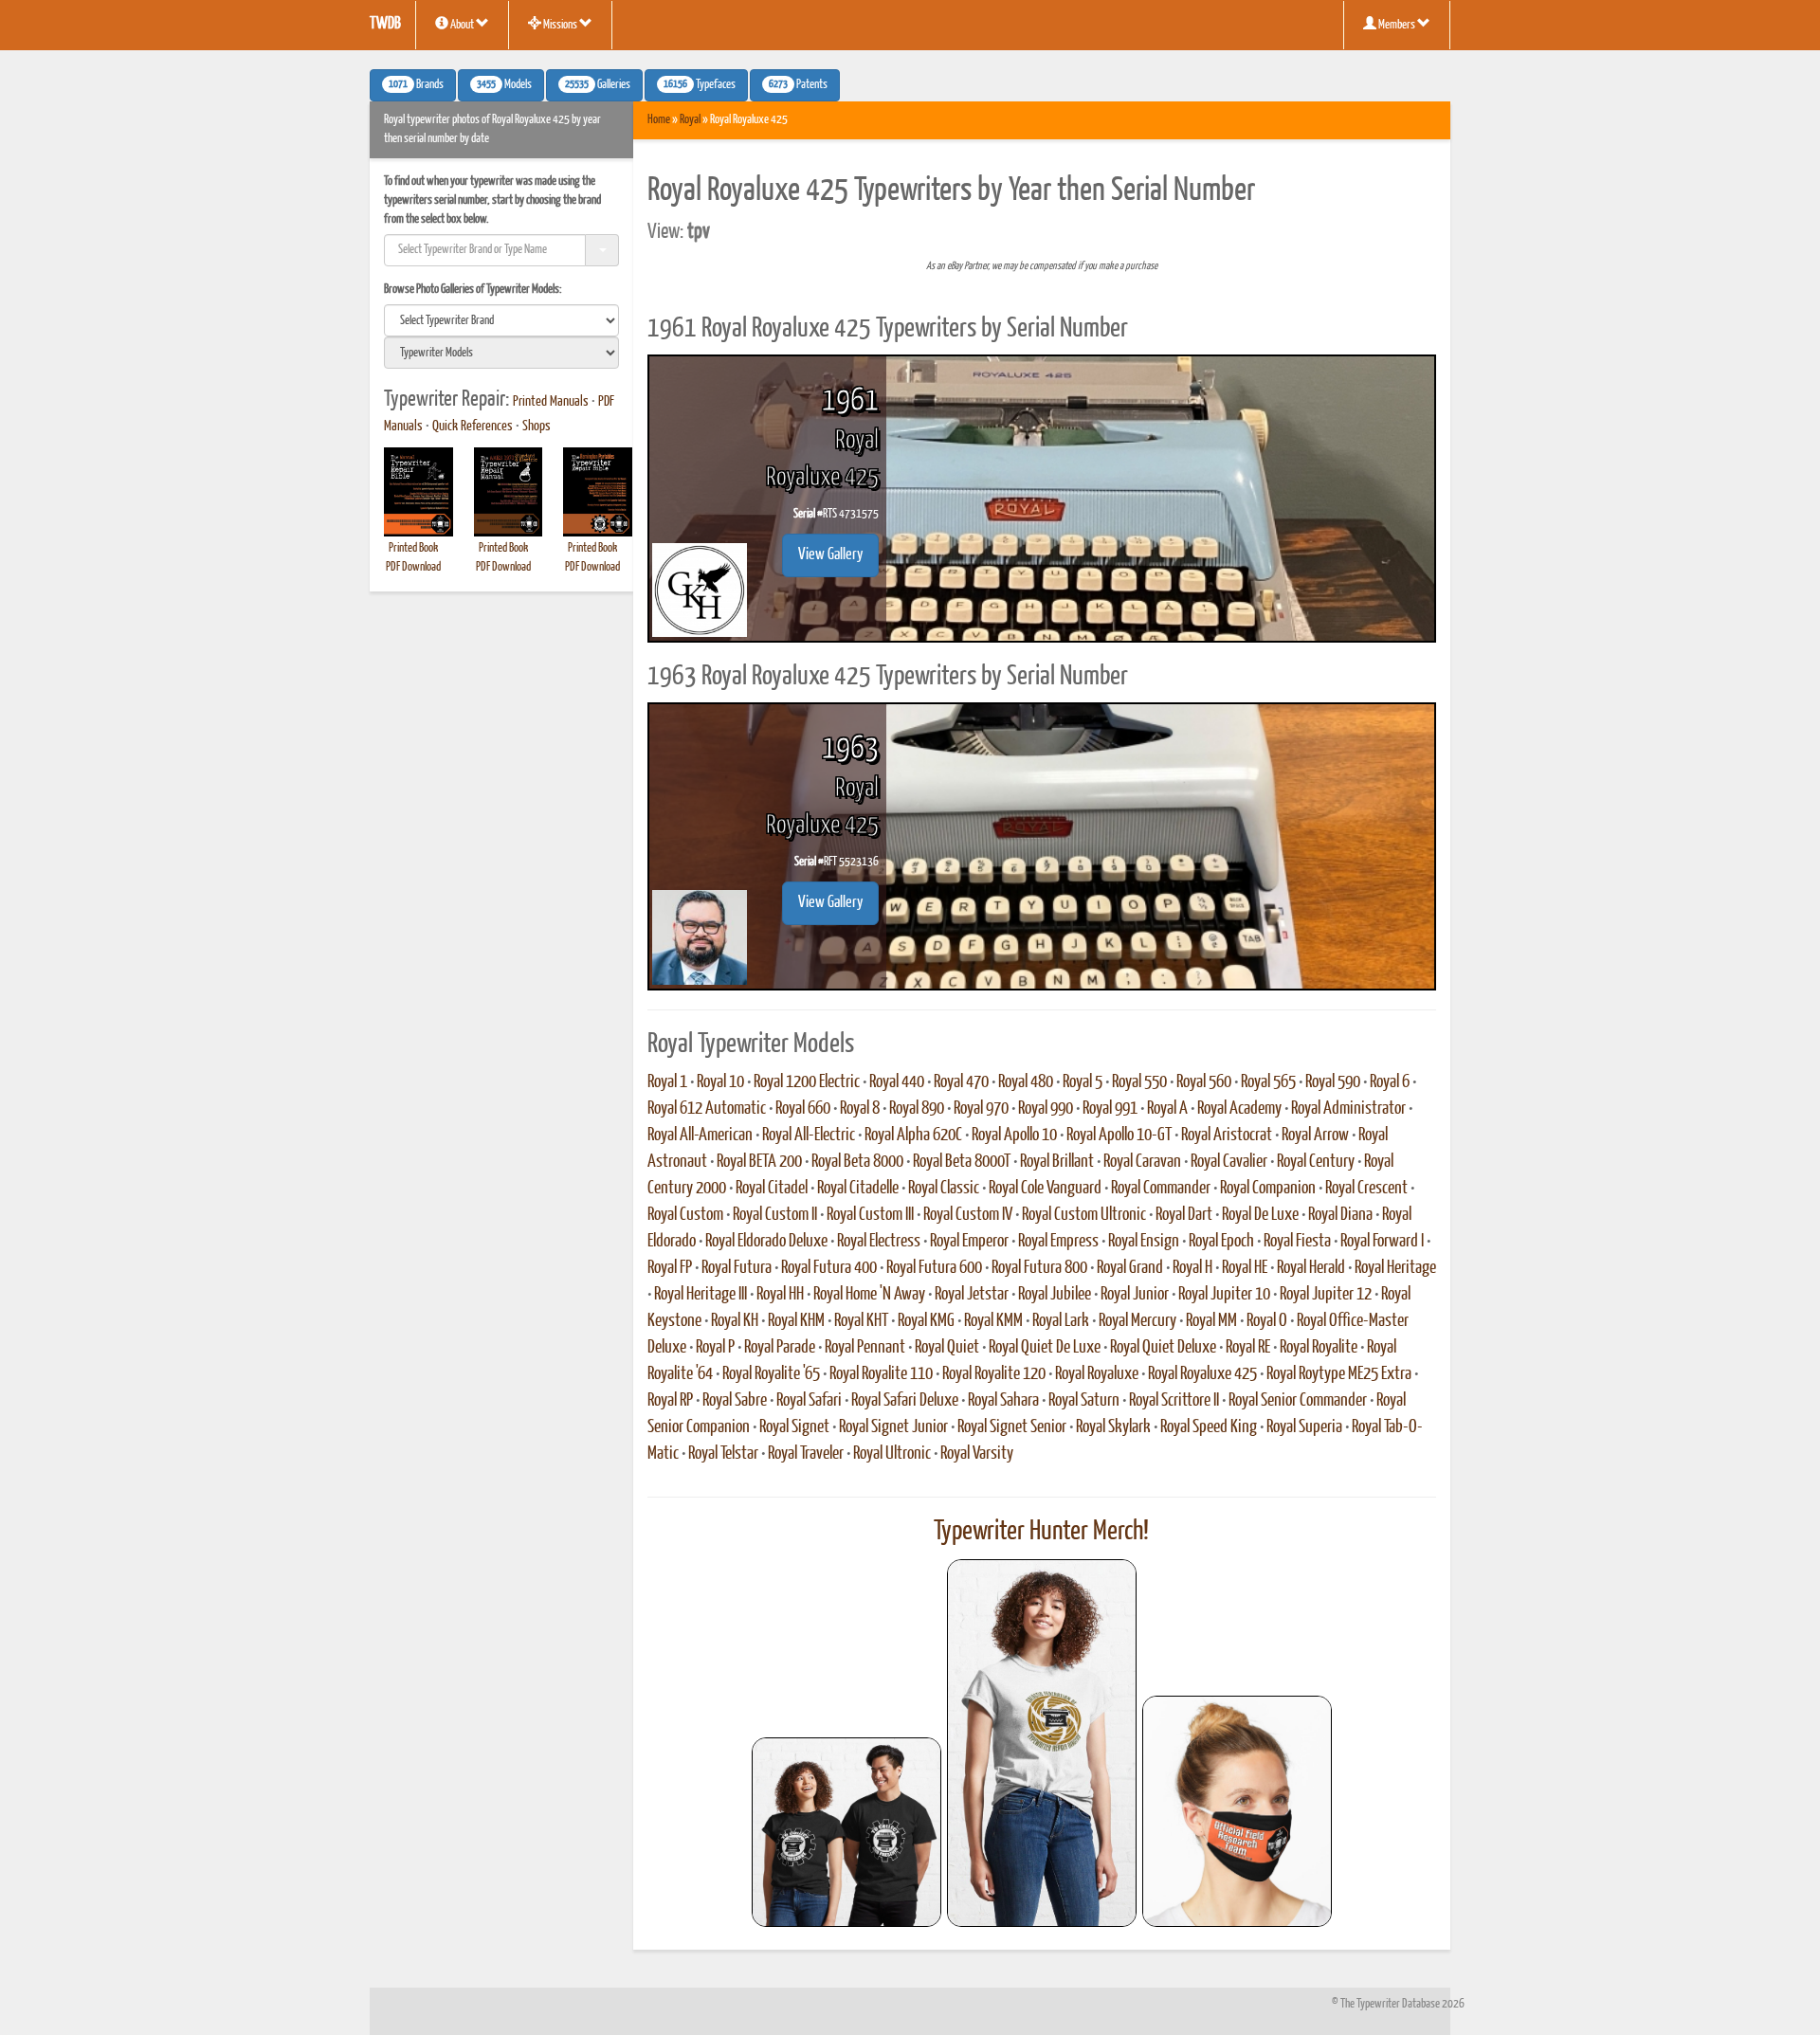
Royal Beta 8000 (857, 1162)
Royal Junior (1135, 1295)
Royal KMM (993, 1321)
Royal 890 (917, 1109)
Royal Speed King (1209, 1427)
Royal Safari (809, 1401)
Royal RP (670, 1401)
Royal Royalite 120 (994, 1374)
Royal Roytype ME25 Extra (1339, 1374)
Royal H (1192, 1268)
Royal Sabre (735, 1401)
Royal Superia (1304, 1427)
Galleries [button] (598, 85)
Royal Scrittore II (1174, 1401)
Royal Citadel (772, 1189)
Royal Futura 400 (829, 1268)
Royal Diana (1340, 1215)
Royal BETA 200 (759, 1162)
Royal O (1267, 1321)
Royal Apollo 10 (1014, 1136)
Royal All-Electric (809, 1136)
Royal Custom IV (968, 1215)
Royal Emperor (969, 1242)
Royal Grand (1130, 1268)
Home (659, 120)
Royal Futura (737, 1268)
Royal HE (1245, 1268)
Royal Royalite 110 (881, 1374)
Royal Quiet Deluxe (1163, 1348)
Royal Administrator (1348, 1109)
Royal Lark (1061, 1321)
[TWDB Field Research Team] (1237, 1811)
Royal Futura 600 (934, 1268)
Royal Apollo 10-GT (1119, 1136)
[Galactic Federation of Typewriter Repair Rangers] (1042, 1743)
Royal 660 (803, 1109)
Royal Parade (780, 1348)
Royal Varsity (977, 1454)
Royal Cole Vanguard (1045, 1189)
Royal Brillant (1057, 1162)
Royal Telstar (723, 1454)
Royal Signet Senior (1012, 1427)
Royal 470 (961, 1082)
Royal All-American (700, 1136)
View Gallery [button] (830, 555)
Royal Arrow (1315, 1136)
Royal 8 (860, 1109)
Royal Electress (879, 1242)
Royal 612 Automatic (707, 1109)
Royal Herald (1311, 1268)
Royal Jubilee (1055, 1295)
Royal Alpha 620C (913, 1136)
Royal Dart (1184, 1215)
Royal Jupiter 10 (1224, 1295)
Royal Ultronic (892, 1454)
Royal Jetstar (972, 1295)
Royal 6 (1390, 1082)
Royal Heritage (1395, 1268)
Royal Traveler (806, 1454)
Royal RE (1248, 1348)
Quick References (473, 427)
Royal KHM (796, 1321)
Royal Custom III (870, 1215)
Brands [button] (416, 85)
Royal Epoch (1221, 1242)
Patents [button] (798, 85)
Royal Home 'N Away (869, 1295)
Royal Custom (685, 1215)
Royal (690, 120)
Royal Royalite (1319, 1348)
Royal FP (670, 1268)
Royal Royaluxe (1097, 1374)
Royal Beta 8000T (962, 1162)
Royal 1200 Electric (807, 1082)
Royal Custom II (775, 1215)
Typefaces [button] (700, 85)
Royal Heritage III (701, 1295)
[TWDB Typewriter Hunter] (846, 1832)
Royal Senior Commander (1298, 1401)
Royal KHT (861, 1321)
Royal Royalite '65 (771, 1374)
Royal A (1167, 1109)
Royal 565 (1268, 1082)
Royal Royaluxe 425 (1202, 1374)
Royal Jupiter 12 (1326, 1295)
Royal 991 (1110, 1109)
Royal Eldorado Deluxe (766, 1242)
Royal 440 (897, 1082)
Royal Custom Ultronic (1084, 1215)
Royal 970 (981, 1109)
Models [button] (504, 85)
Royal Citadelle (858, 1189)
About (462, 25)
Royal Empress (1058, 1242)
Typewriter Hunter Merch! (1041, 1532)
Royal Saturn (1084, 1401)
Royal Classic (944, 1189)
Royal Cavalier (1229, 1162)
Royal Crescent (1366, 1189)
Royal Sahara (1003, 1401)
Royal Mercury (1137, 1321)
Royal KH (735, 1321)
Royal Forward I (1382, 1242)
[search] (501, 320)
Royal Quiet (947, 1348)
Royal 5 (1083, 1082)
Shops (537, 427)
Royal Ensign (1144, 1242)
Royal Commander (1161, 1189)
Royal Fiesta (1297, 1242)
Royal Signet (794, 1427)
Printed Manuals (551, 402)
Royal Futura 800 (1039, 1268)
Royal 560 (1204, 1082)
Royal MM (1211, 1321)
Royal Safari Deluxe (905, 1401)
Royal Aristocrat (1227, 1136)
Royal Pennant (865, 1348)
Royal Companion (1268, 1189)
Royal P (715, 1348)
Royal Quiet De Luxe (1045, 1348)
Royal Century (1316, 1162)
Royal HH (780, 1295)
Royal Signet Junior (893, 1427)
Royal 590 (1333, 1082)
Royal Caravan (1142, 1162)
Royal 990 (1046, 1109)
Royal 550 (1139, 1082)
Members (1397, 25)
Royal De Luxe (1260, 1215)
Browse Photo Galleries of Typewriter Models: (473, 290)
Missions (560, 25)
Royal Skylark (1113, 1427)
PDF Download (413, 567)
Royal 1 (667, 1082)
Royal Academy (1239, 1109)
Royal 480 (1026, 1082)
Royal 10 (720, 1082)
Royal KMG (926, 1321)
